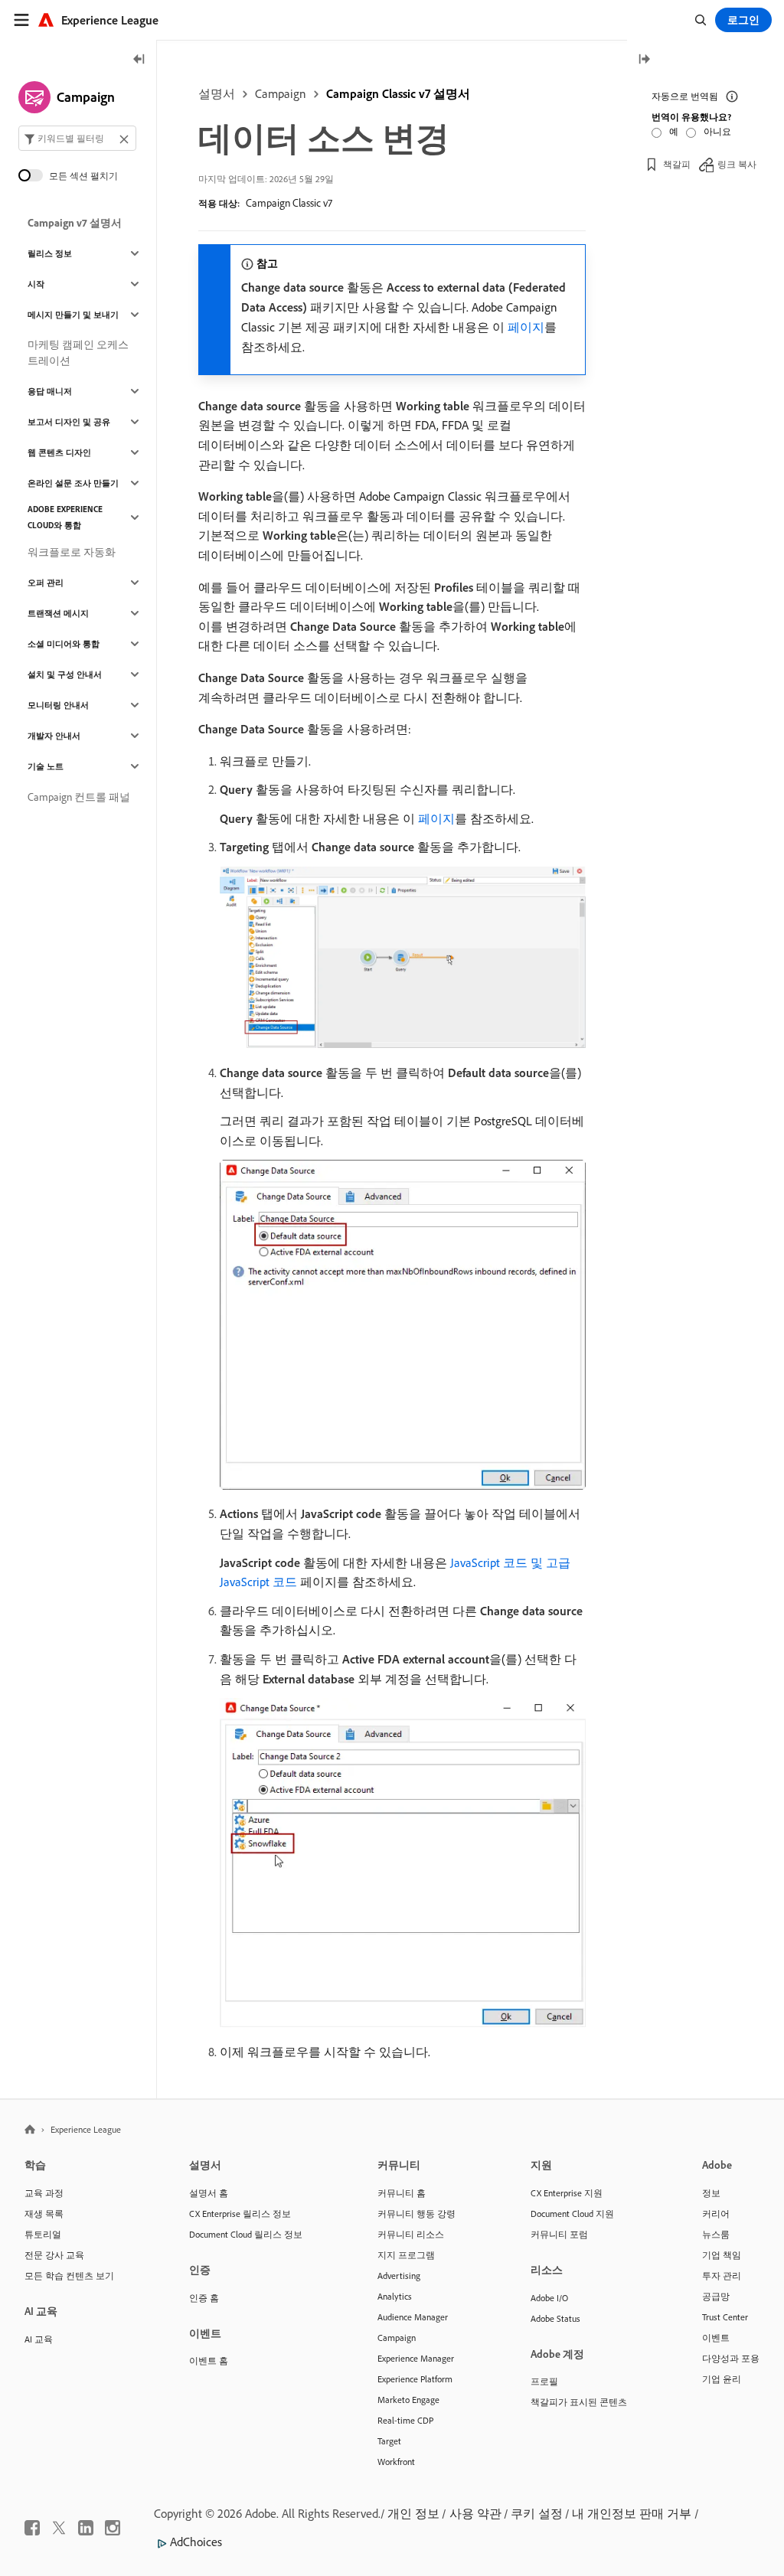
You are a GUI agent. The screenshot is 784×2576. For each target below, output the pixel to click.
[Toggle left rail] (139, 60)
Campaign (281, 93)
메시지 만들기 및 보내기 (73, 315)
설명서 (217, 93)
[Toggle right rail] (644, 60)
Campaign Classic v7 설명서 (398, 93)
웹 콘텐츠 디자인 (59, 452)
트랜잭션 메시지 (58, 613)
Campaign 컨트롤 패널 (79, 797)
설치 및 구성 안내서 (65, 674)
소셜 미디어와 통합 (64, 644)
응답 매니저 (50, 391)
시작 (36, 284)
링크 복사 (737, 164)
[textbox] (77, 138)
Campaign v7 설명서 (75, 223)
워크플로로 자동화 (72, 552)
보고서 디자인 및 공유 (69, 422)
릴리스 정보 (50, 253)
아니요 (717, 131)
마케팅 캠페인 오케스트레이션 (78, 353)
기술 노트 (46, 766)
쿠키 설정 (537, 2513)
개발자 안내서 (54, 736)
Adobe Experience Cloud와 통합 (65, 517)
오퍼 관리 (46, 583)
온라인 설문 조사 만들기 (73, 483)
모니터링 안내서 (58, 705)
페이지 (526, 327)
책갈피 (677, 164)
